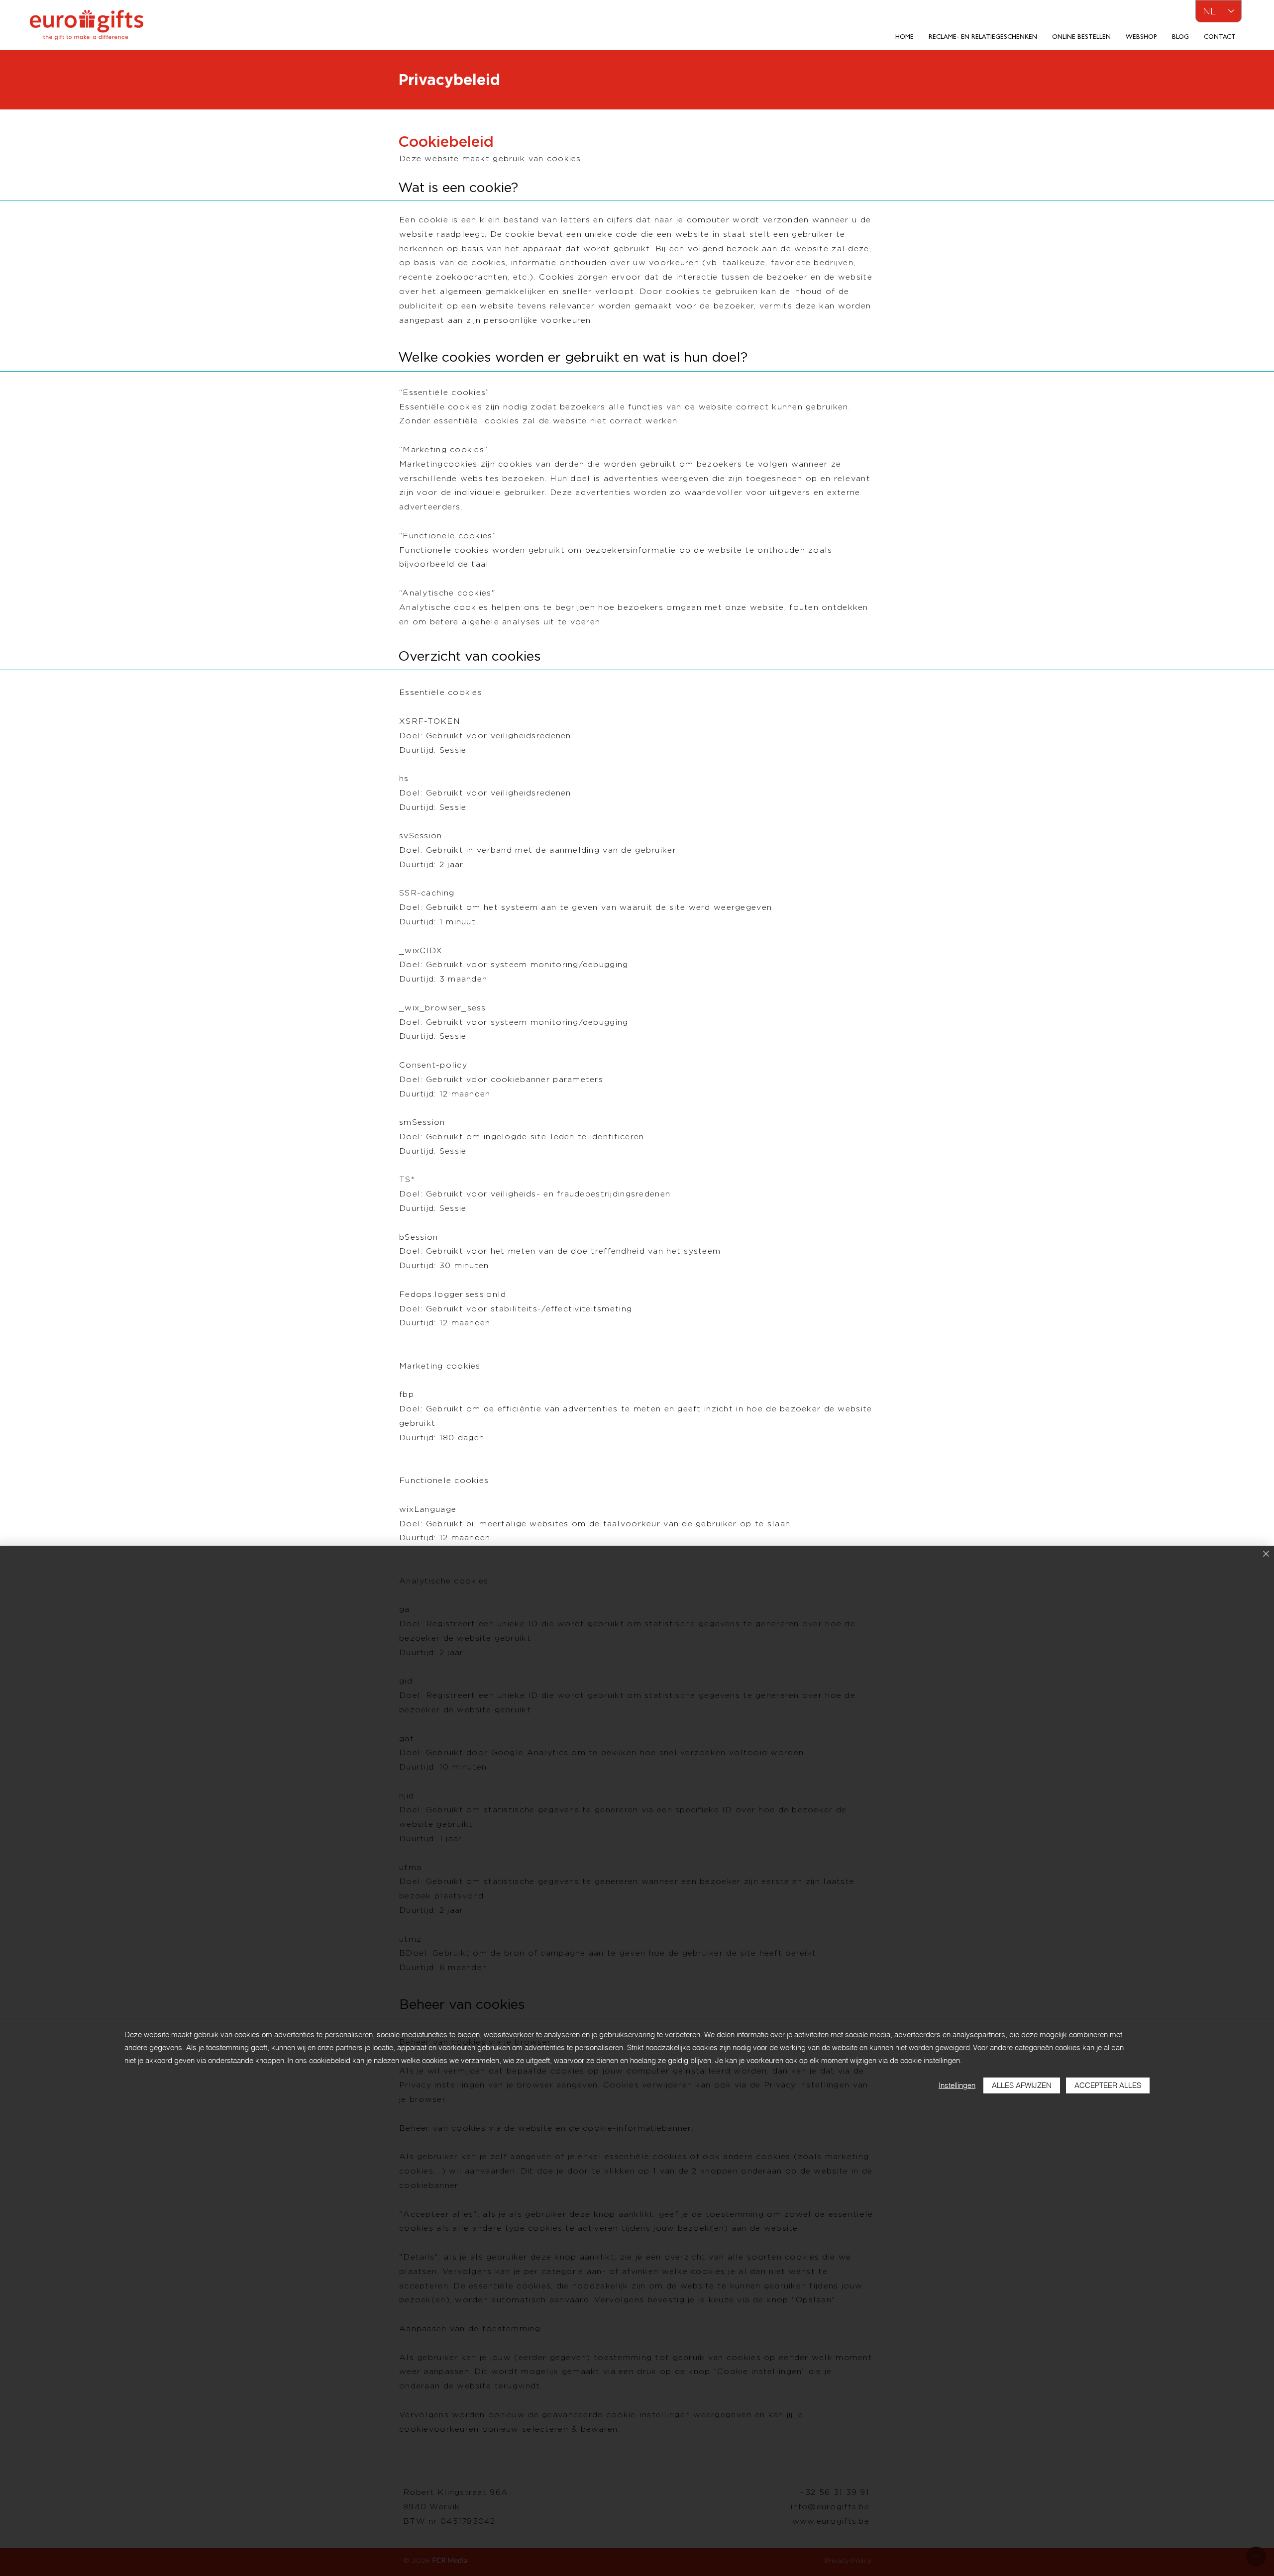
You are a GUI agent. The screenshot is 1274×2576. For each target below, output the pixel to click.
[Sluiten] (1266, 1554)
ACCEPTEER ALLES (1108, 2085)
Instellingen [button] (957, 2085)
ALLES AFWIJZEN (1022, 2085)
